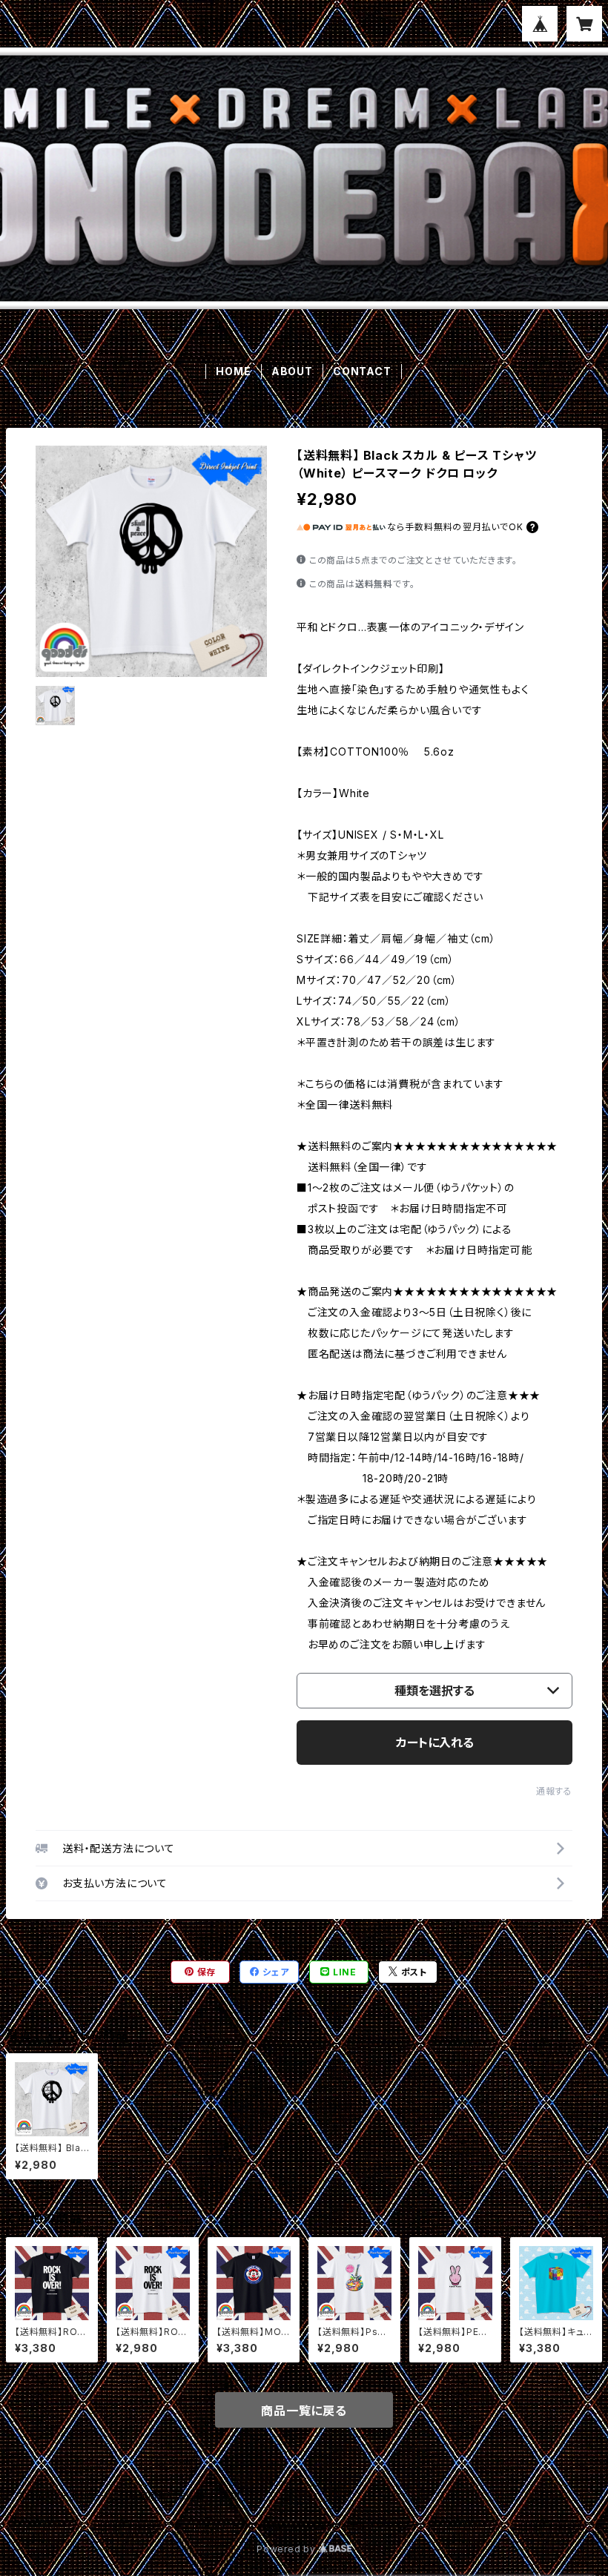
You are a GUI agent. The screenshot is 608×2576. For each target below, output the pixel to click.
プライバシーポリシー (62, 2496)
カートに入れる (435, 1743)
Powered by (288, 2549)
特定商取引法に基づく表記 (185, 2496)
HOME (233, 371)
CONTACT (362, 371)
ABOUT (292, 371)
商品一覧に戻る (304, 2411)
